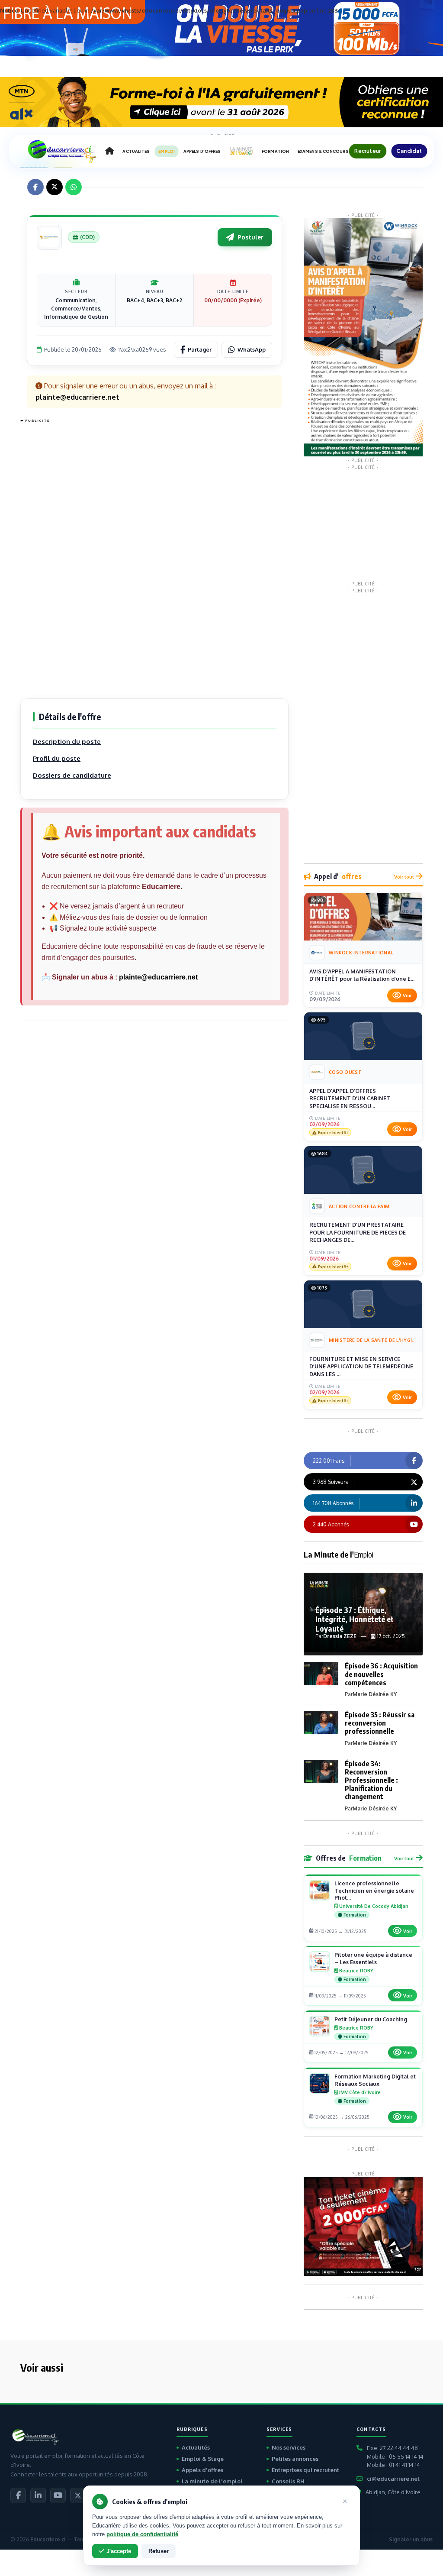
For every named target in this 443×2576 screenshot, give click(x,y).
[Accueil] (109, 151)
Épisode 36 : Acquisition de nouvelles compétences (381, 1674)
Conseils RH (288, 2481)
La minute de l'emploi (212, 2481)
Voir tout (404, 877)
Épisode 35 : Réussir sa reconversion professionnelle (380, 1723)
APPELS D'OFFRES (202, 151)
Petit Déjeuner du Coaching (371, 2019)
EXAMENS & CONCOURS (323, 151)
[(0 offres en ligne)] (49, 237)
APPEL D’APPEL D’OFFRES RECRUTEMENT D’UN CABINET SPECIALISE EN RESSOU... (350, 1098)
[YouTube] (58, 2495)
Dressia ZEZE (340, 1636)
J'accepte (119, 2551)
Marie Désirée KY (375, 1694)
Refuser (159, 2551)
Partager (200, 349)
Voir (407, 995)
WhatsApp (252, 349)
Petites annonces (295, 2459)
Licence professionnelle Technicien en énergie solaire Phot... (374, 1891)
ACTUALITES (136, 151)
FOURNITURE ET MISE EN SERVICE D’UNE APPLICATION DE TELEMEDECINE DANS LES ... (361, 1366)
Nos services (289, 2447)
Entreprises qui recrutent (305, 2470)
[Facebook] (18, 2495)
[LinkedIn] (38, 2495)
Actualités (196, 2447)
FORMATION (275, 151)
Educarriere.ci (48, 2539)
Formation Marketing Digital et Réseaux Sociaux (375, 2080)
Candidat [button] (409, 151)
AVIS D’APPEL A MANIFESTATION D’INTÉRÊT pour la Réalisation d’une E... (362, 975)
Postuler (250, 237)
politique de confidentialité (142, 2534)
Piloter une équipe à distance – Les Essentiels (373, 1958)
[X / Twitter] (78, 2495)
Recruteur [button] (368, 151)
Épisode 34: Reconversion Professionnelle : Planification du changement (371, 1780)
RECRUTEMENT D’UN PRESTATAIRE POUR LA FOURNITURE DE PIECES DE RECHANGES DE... (358, 1232)
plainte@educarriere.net (158, 977)
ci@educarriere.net (393, 2479)
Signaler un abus (411, 2539)
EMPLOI (167, 151)
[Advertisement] (55, 556)
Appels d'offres (202, 2470)
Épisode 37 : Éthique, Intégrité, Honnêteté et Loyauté (355, 1619)
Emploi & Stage (203, 2459)
